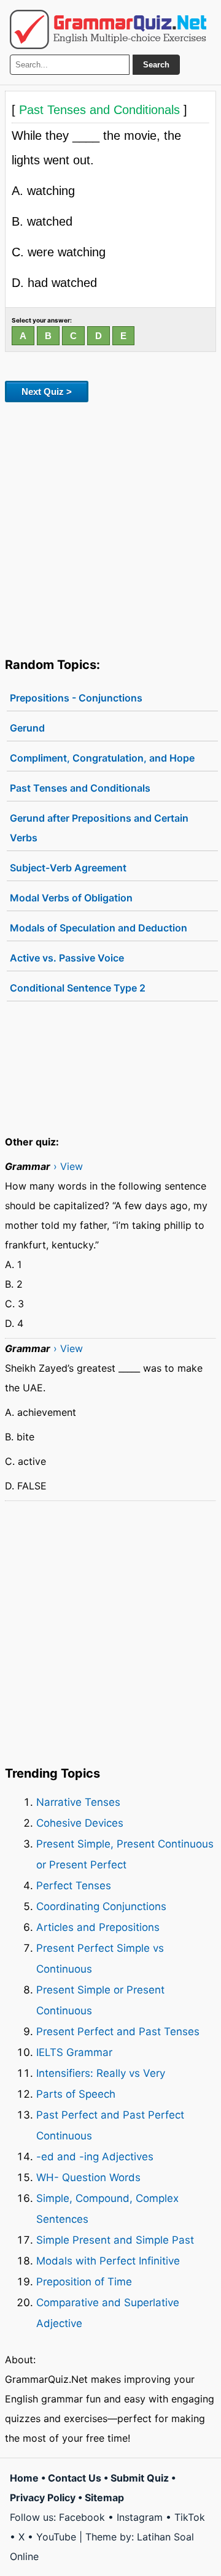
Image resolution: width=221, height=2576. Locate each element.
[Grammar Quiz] (108, 29)
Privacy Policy (43, 2498)
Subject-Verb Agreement (68, 868)
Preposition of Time (84, 2282)
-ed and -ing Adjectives (95, 2157)
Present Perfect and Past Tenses (118, 2031)
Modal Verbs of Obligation (71, 898)
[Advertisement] (110, 527)
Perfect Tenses (74, 1886)
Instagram (140, 2517)
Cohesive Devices (80, 1823)
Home (24, 2478)
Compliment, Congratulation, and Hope (102, 758)
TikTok (190, 2517)
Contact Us (75, 2478)
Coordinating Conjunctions (101, 1906)
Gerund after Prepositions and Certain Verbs (99, 828)
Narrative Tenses (78, 1802)
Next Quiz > (47, 392)
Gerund (27, 728)
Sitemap (104, 2498)
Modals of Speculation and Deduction (99, 928)
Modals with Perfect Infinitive (108, 2261)
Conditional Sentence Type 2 (78, 988)
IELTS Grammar (74, 2052)
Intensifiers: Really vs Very (101, 2073)
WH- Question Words (88, 2177)
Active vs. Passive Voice (67, 958)
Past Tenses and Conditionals (80, 788)
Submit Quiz (140, 2478)
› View (68, 1166)
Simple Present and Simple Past (115, 2240)
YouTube (56, 2537)
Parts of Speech (76, 2094)
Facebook (82, 2517)
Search (156, 65)
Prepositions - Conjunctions (76, 698)
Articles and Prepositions (98, 1927)
